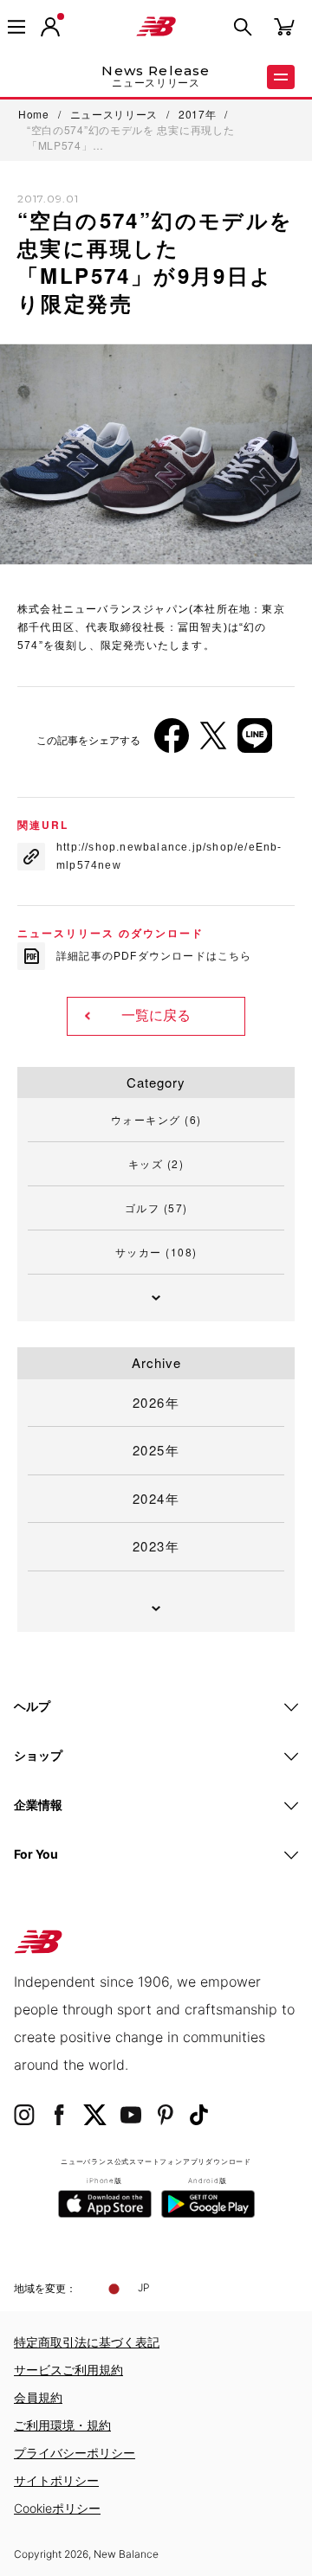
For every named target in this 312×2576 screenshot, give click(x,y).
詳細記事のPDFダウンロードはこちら (154, 956)
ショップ (38, 1755)
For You (36, 1854)
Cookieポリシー (57, 2508)
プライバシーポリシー (75, 2453)
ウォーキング (156, 1119)
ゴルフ (156, 1208)
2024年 (156, 1498)
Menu (281, 77)
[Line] (255, 742)
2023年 (156, 1546)
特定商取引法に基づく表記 (87, 2342)
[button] (50, 27)
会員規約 (38, 2397)
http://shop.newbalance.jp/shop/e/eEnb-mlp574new (169, 856)
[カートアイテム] (284, 26)
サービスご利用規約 (68, 2370)
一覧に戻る (156, 1015)
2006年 (52, 634)
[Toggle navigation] (16, 27)
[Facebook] (172, 742)
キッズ (156, 1163)
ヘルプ (32, 1706)
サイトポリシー (56, 2480)
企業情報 (38, 1805)
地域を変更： (45, 2288)
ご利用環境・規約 (62, 2425)
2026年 (156, 1402)
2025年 (156, 1450)
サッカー (156, 1252)
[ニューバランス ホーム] (156, 27)
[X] (213, 742)
